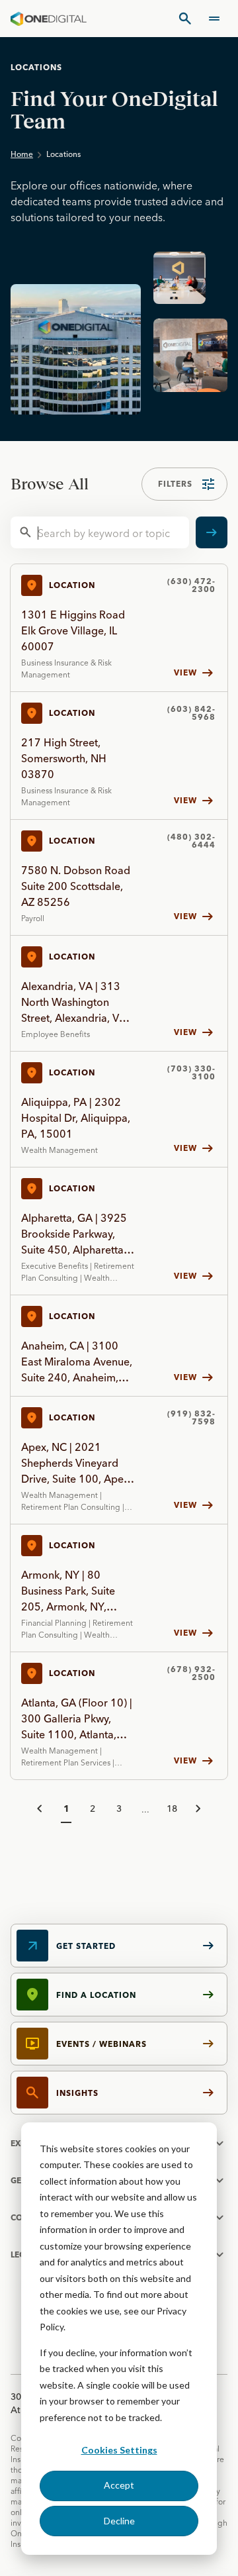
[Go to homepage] (49, 19)
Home (22, 154)
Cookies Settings (119, 2450)
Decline (119, 2521)
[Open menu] (214, 19)
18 (172, 1808)
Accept (119, 2485)
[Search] (185, 19)
